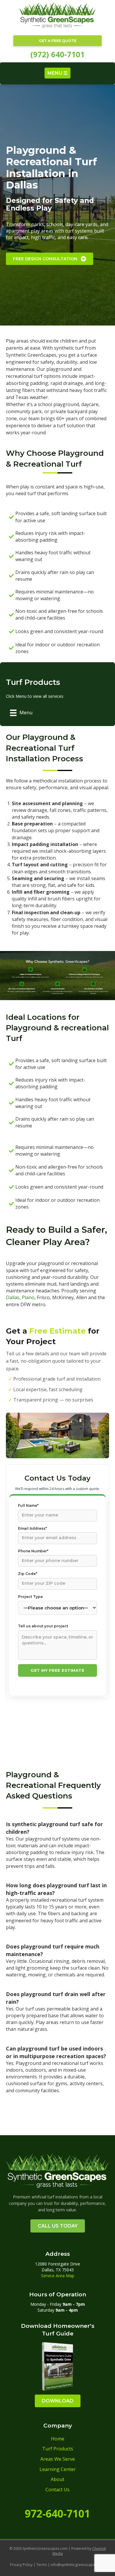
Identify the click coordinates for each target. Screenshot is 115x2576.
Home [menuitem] (58, 2439)
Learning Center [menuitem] (58, 2469)
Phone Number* (33, 1551)
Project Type (30, 1597)
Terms (41, 2565)
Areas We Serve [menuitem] (58, 2459)
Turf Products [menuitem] (58, 2449)
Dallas (13, 1297)
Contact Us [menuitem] (57, 2490)
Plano (28, 1297)
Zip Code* (28, 1574)
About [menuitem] (57, 2479)
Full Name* (28, 1505)
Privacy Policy (21, 2565)
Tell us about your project (43, 1626)
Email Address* (32, 1528)
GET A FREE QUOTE (58, 41)
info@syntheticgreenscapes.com (78, 2565)
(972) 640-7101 (57, 54)
